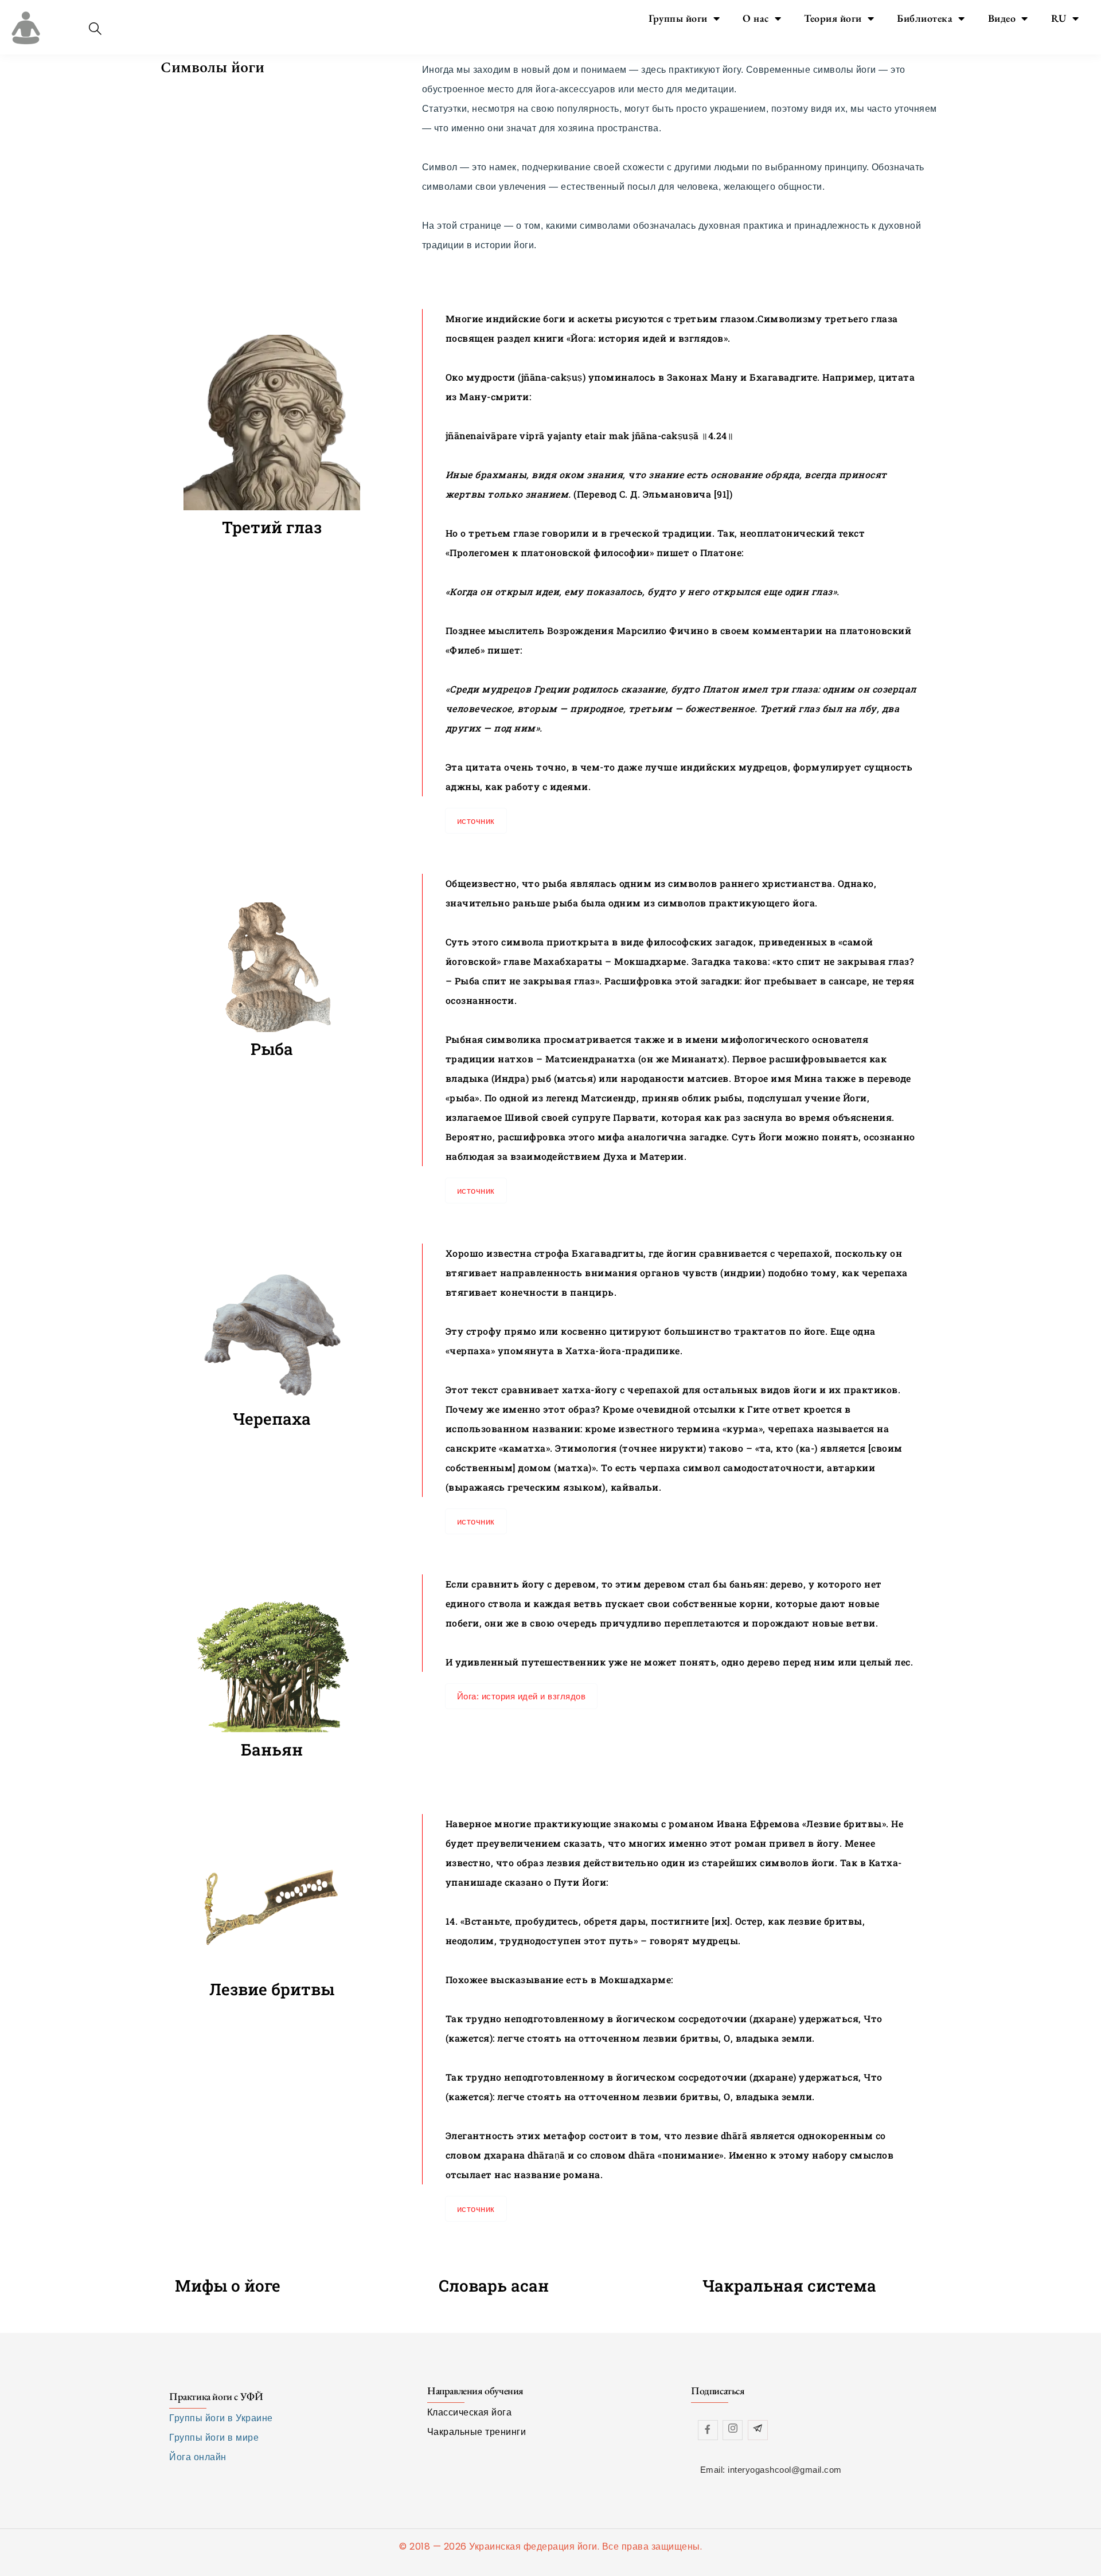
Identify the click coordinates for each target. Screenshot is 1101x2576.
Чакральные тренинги (477, 2432)
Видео (1002, 18)
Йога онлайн (198, 2457)
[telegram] (758, 2430)
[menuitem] (1065, 18)
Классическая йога (470, 2412)
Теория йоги (833, 18)
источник (476, 821)
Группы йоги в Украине (221, 2418)
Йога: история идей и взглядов (522, 1696)
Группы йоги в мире (214, 2438)
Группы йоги (678, 18)
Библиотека (925, 18)
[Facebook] (708, 2430)
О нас (756, 18)
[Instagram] (733, 2430)
